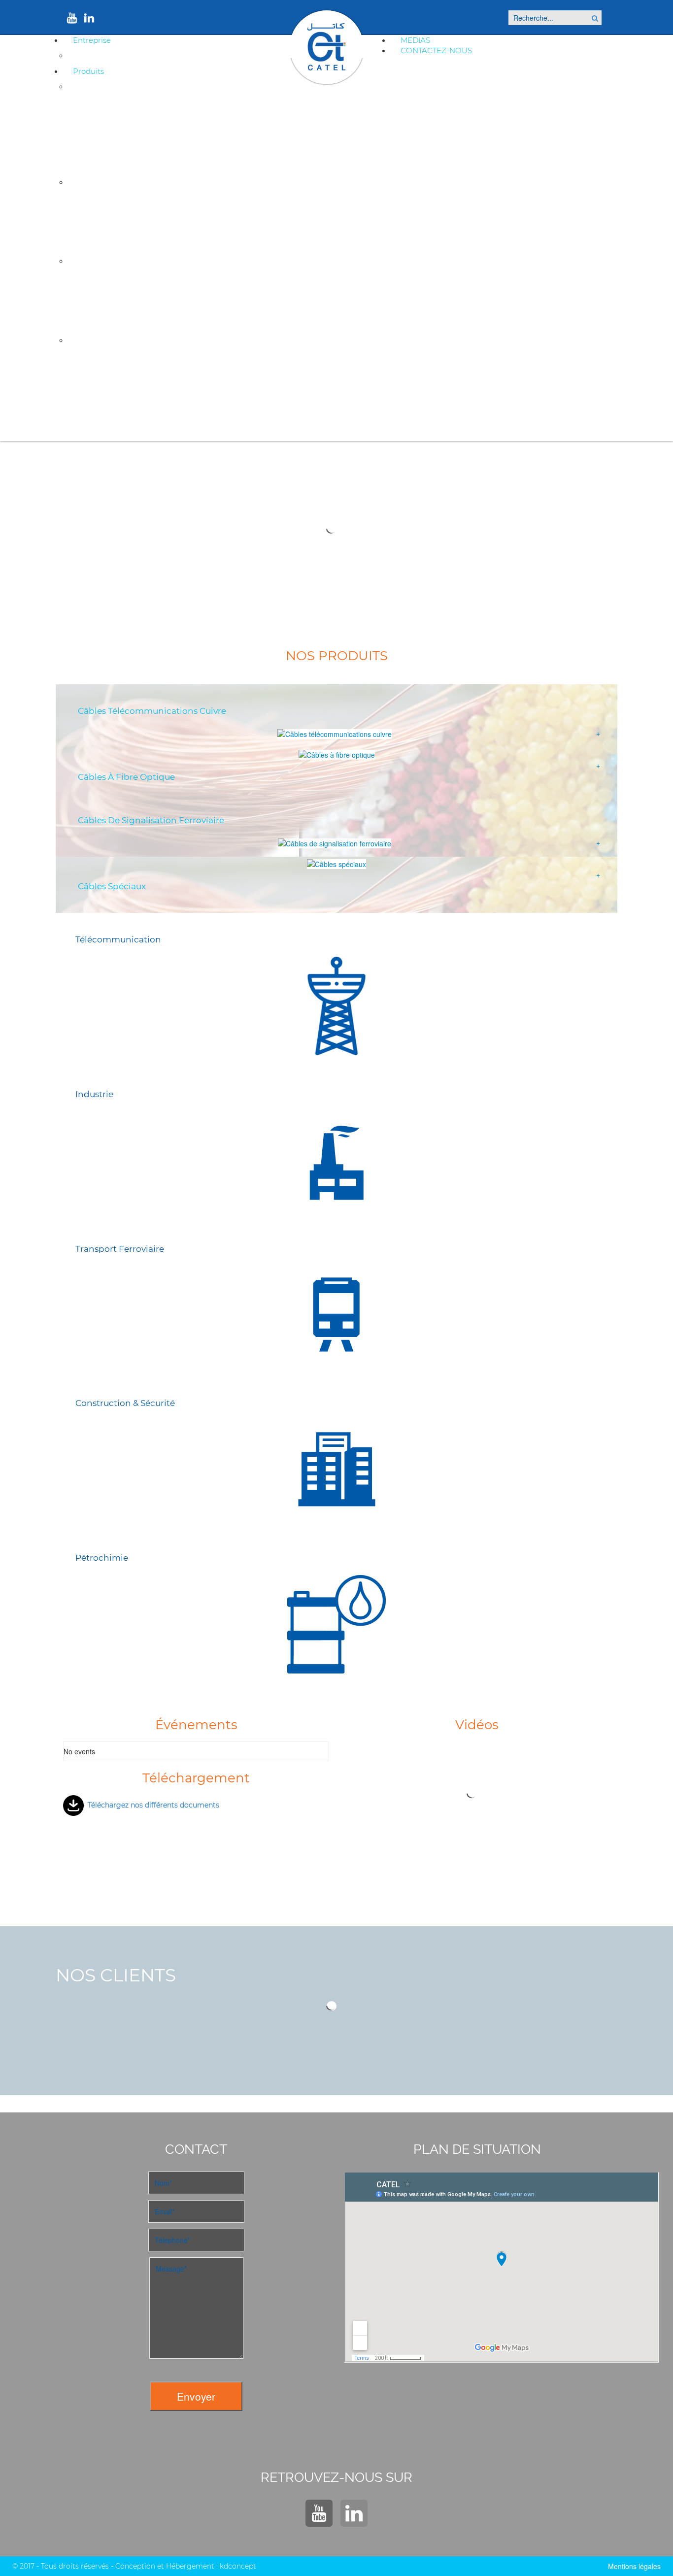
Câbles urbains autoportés (116, 121)
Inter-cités (93, 280)
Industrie (94, 1094)
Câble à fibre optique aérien (118, 233)
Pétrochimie (102, 1558)
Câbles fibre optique (110, 182)
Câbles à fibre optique (126, 777)
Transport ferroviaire (120, 1249)
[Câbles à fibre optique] (337, 754)
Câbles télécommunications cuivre (152, 711)
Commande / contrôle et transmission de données (151, 423)
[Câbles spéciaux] (336, 864)
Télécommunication (118, 940)
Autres (87, 312)
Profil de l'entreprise (110, 55)
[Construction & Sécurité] (336, 1470)
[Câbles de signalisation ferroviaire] (335, 843)
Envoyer (196, 2396)
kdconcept (238, 2566)
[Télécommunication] (336, 1006)
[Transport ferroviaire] (336, 1315)
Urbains (89, 296)
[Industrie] (336, 1161)
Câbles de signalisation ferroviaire (134, 261)
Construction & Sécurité (125, 1403)
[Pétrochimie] (336, 1624)
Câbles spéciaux (102, 340)
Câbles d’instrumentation (115, 375)
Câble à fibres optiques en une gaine (131, 217)
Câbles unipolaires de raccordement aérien (141, 138)
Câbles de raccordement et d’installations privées (150, 154)
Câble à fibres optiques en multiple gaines (139, 200)
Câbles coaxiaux (101, 407)
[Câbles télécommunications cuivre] (335, 734)
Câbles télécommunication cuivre (135, 86)
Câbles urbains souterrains (117, 105)
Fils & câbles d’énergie (110, 391)
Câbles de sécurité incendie (118, 358)
